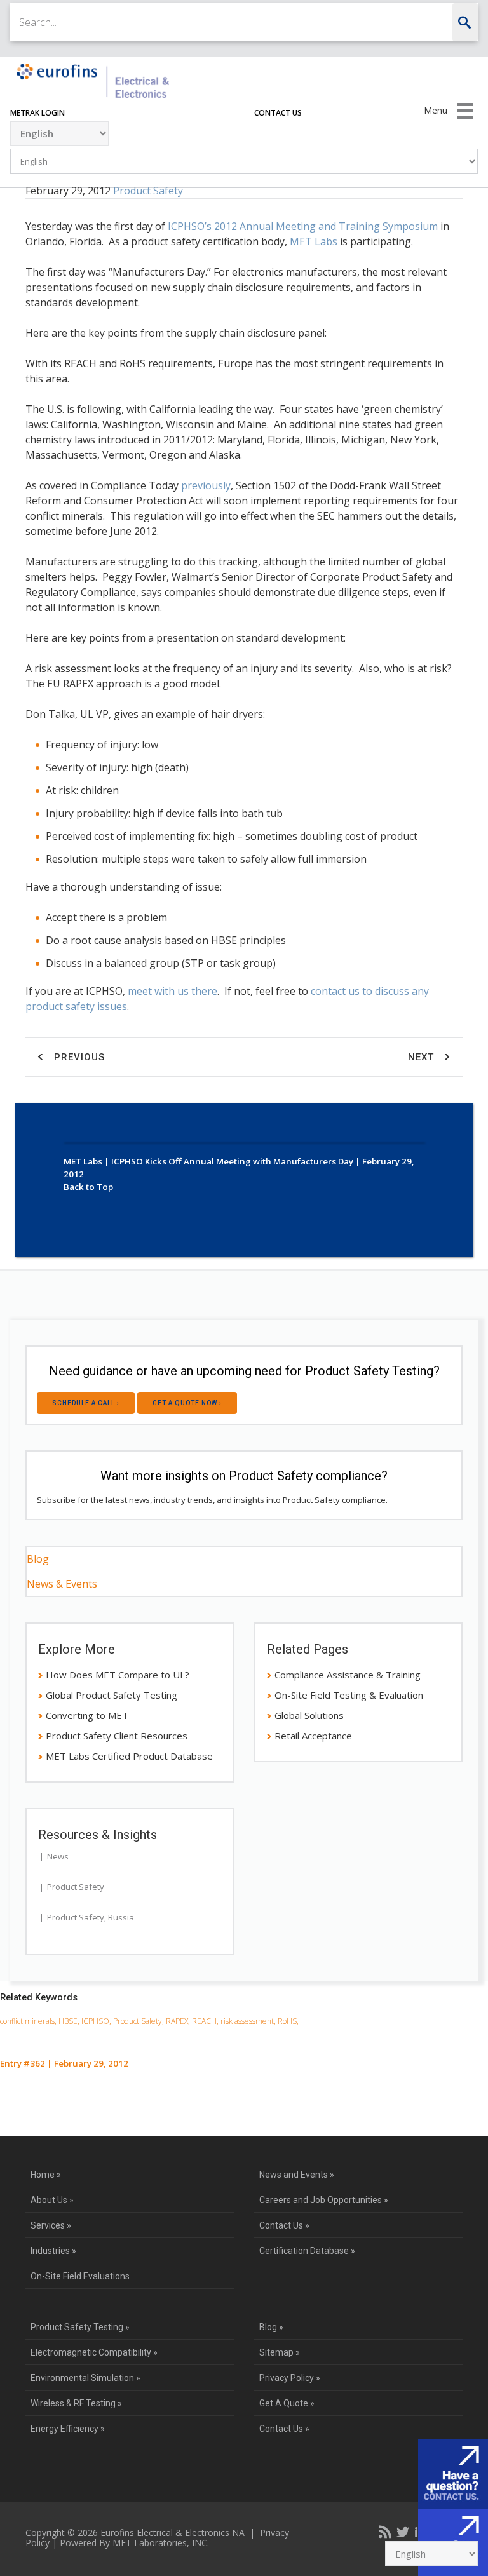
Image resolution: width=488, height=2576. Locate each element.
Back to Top (88, 1187)
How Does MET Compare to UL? (118, 1675)
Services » (51, 2225)
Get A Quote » (287, 2403)
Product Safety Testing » (80, 2327)
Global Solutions (309, 1715)
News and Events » (297, 2175)
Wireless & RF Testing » (76, 2403)
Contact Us (278, 113)
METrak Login (37, 113)
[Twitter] (403, 2532)
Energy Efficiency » (68, 2429)
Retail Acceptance (313, 1736)
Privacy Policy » (290, 2378)
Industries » (53, 2251)
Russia (121, 1917)
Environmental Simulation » (85, 2378)
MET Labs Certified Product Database (129, 1756)
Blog (38, 1559)
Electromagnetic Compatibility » (94, 2352)
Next (423, 1057)
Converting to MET (87, 1715)
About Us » (52, 2200)
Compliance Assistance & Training (348, 1675)
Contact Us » (284, 2225)
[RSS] (385, 2532)
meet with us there (173, 991)
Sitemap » (280, 2352)
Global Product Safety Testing (112, 1695)
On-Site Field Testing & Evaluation (349, 1695)
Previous (78, 1057)
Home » (46, 2175)
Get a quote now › (187, 1403)
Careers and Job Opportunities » (324, 2200)
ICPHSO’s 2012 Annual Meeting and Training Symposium (303, 226)
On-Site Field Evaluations (80, 2276)
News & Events (62, 1584)
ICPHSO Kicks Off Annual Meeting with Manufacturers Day (232, 1161)
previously (206, 485)
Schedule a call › (86, 1403)
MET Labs (314, 241)
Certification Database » (307, 2251)
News (58, 1856)
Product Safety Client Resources (117, 1736)
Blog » (271, 2327)
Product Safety (148, 191)
